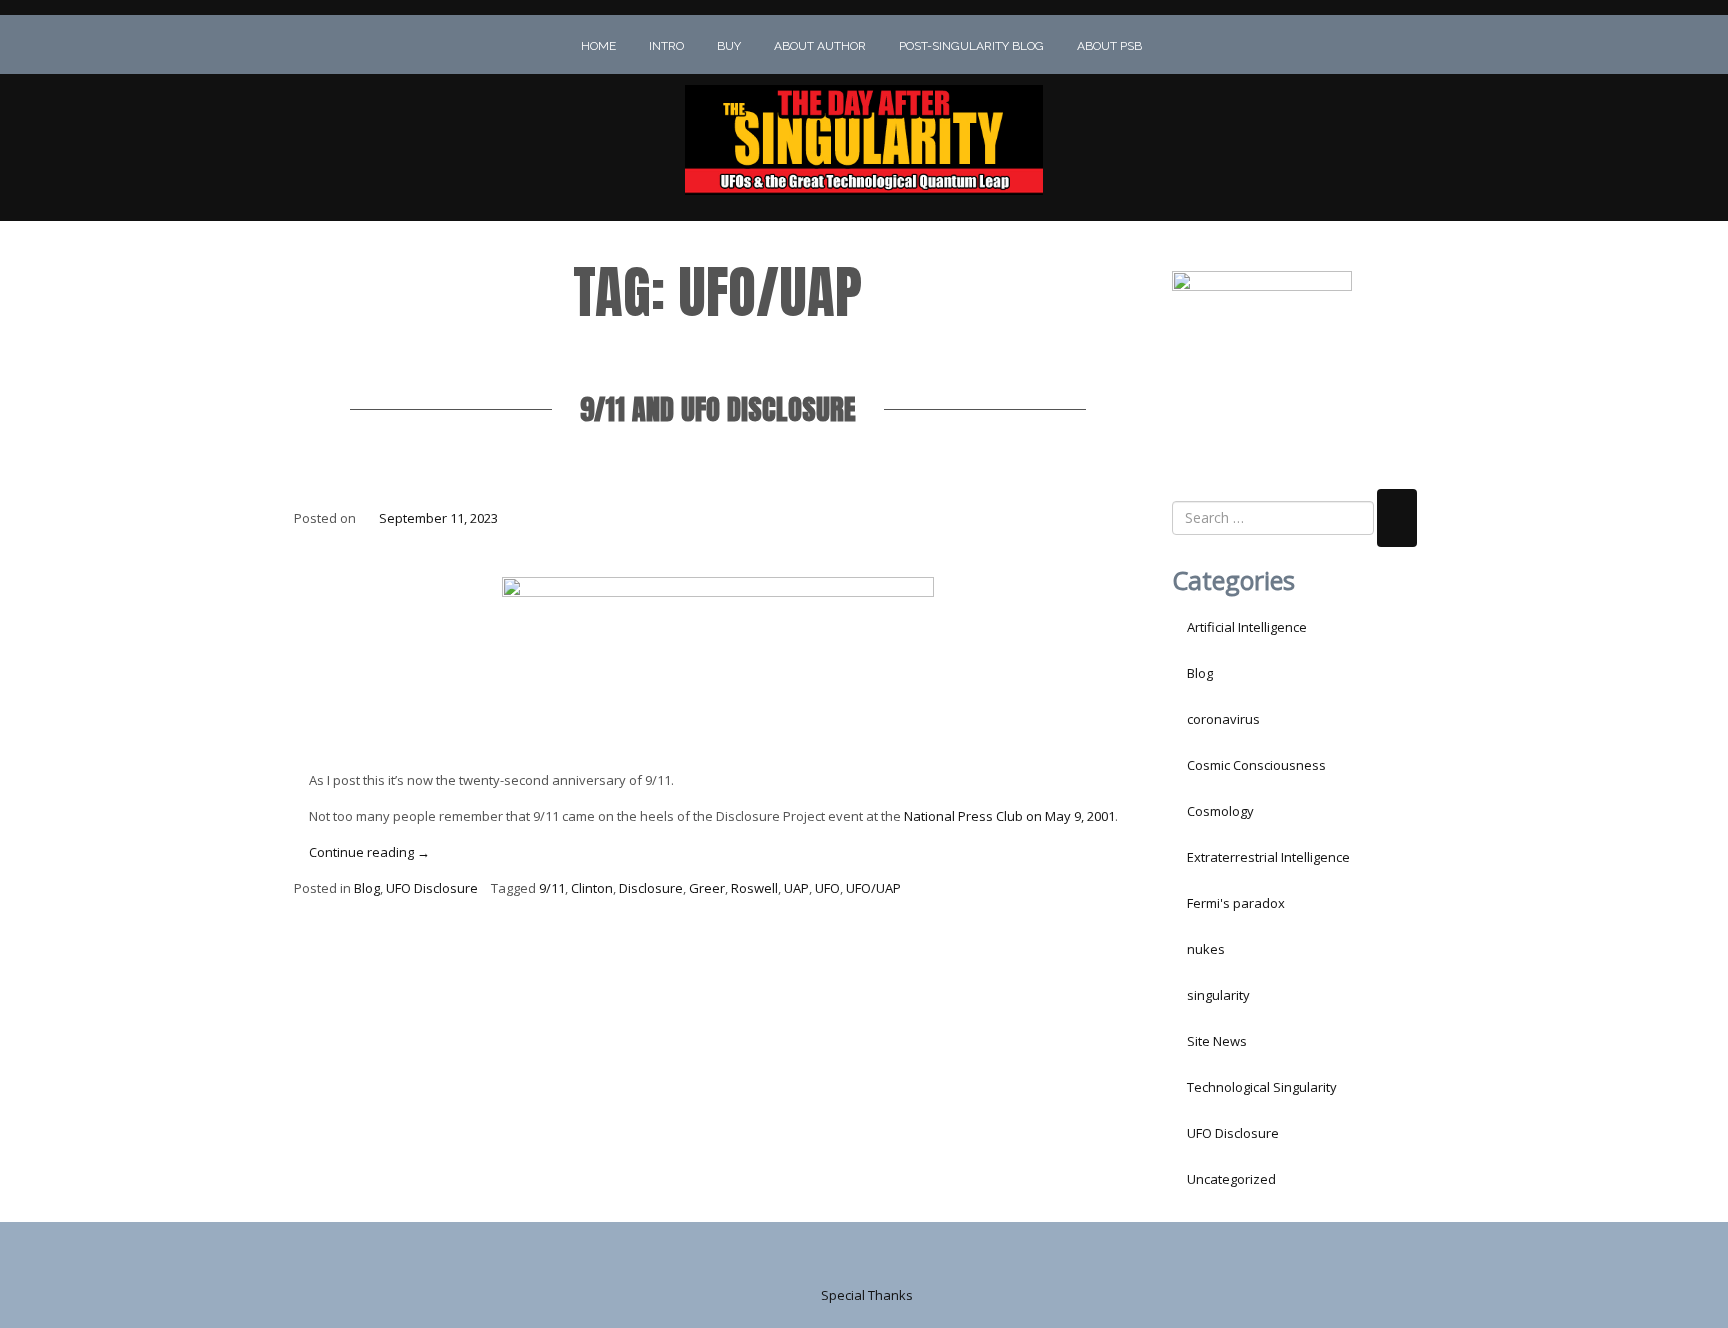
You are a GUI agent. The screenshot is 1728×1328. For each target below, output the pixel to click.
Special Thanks (867, 1295)
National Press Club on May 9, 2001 (1009, 816)
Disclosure (651, 888)
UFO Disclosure (432, 888)
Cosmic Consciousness (1256, 765)
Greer (707, 888)
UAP (796, 888)
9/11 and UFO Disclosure (718, 409)
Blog (367, 888)
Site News (1217, 1041)
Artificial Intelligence (1247, 627)
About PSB (1109, 46)
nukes (1206, 949)
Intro (666, 46)
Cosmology (1220, 811)
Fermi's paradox (1236, 903)
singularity (1218, 995)
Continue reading (369, 852)
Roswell (754, 888)
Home (598, 46)
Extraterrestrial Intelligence (1268, 857)
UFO (827, 888)
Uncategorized (1231, 1179)
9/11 (552, 888)
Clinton (592, 888)
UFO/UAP (873, 888)
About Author (820, 46)
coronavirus (1223, 719)
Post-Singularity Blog (971, 46)
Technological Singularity (1262, 1087)
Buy (729, 46)
